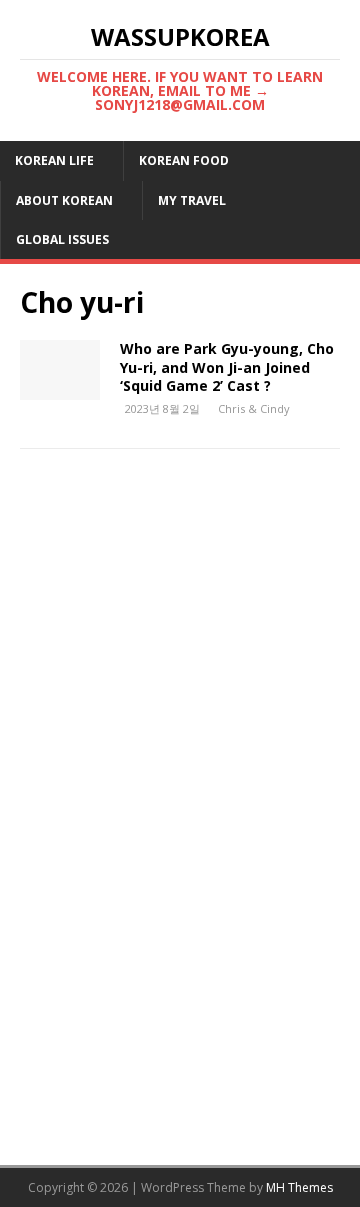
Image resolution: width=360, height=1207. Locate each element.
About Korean (64, 200)
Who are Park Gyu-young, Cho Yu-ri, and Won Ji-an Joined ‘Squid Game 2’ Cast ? (227, 366)
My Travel (192, 200)
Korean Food (184, 160)
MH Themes (299, 1187)
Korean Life (54, 160)
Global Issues (62, 239)
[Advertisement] (180, 669)
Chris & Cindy (254, 408)
